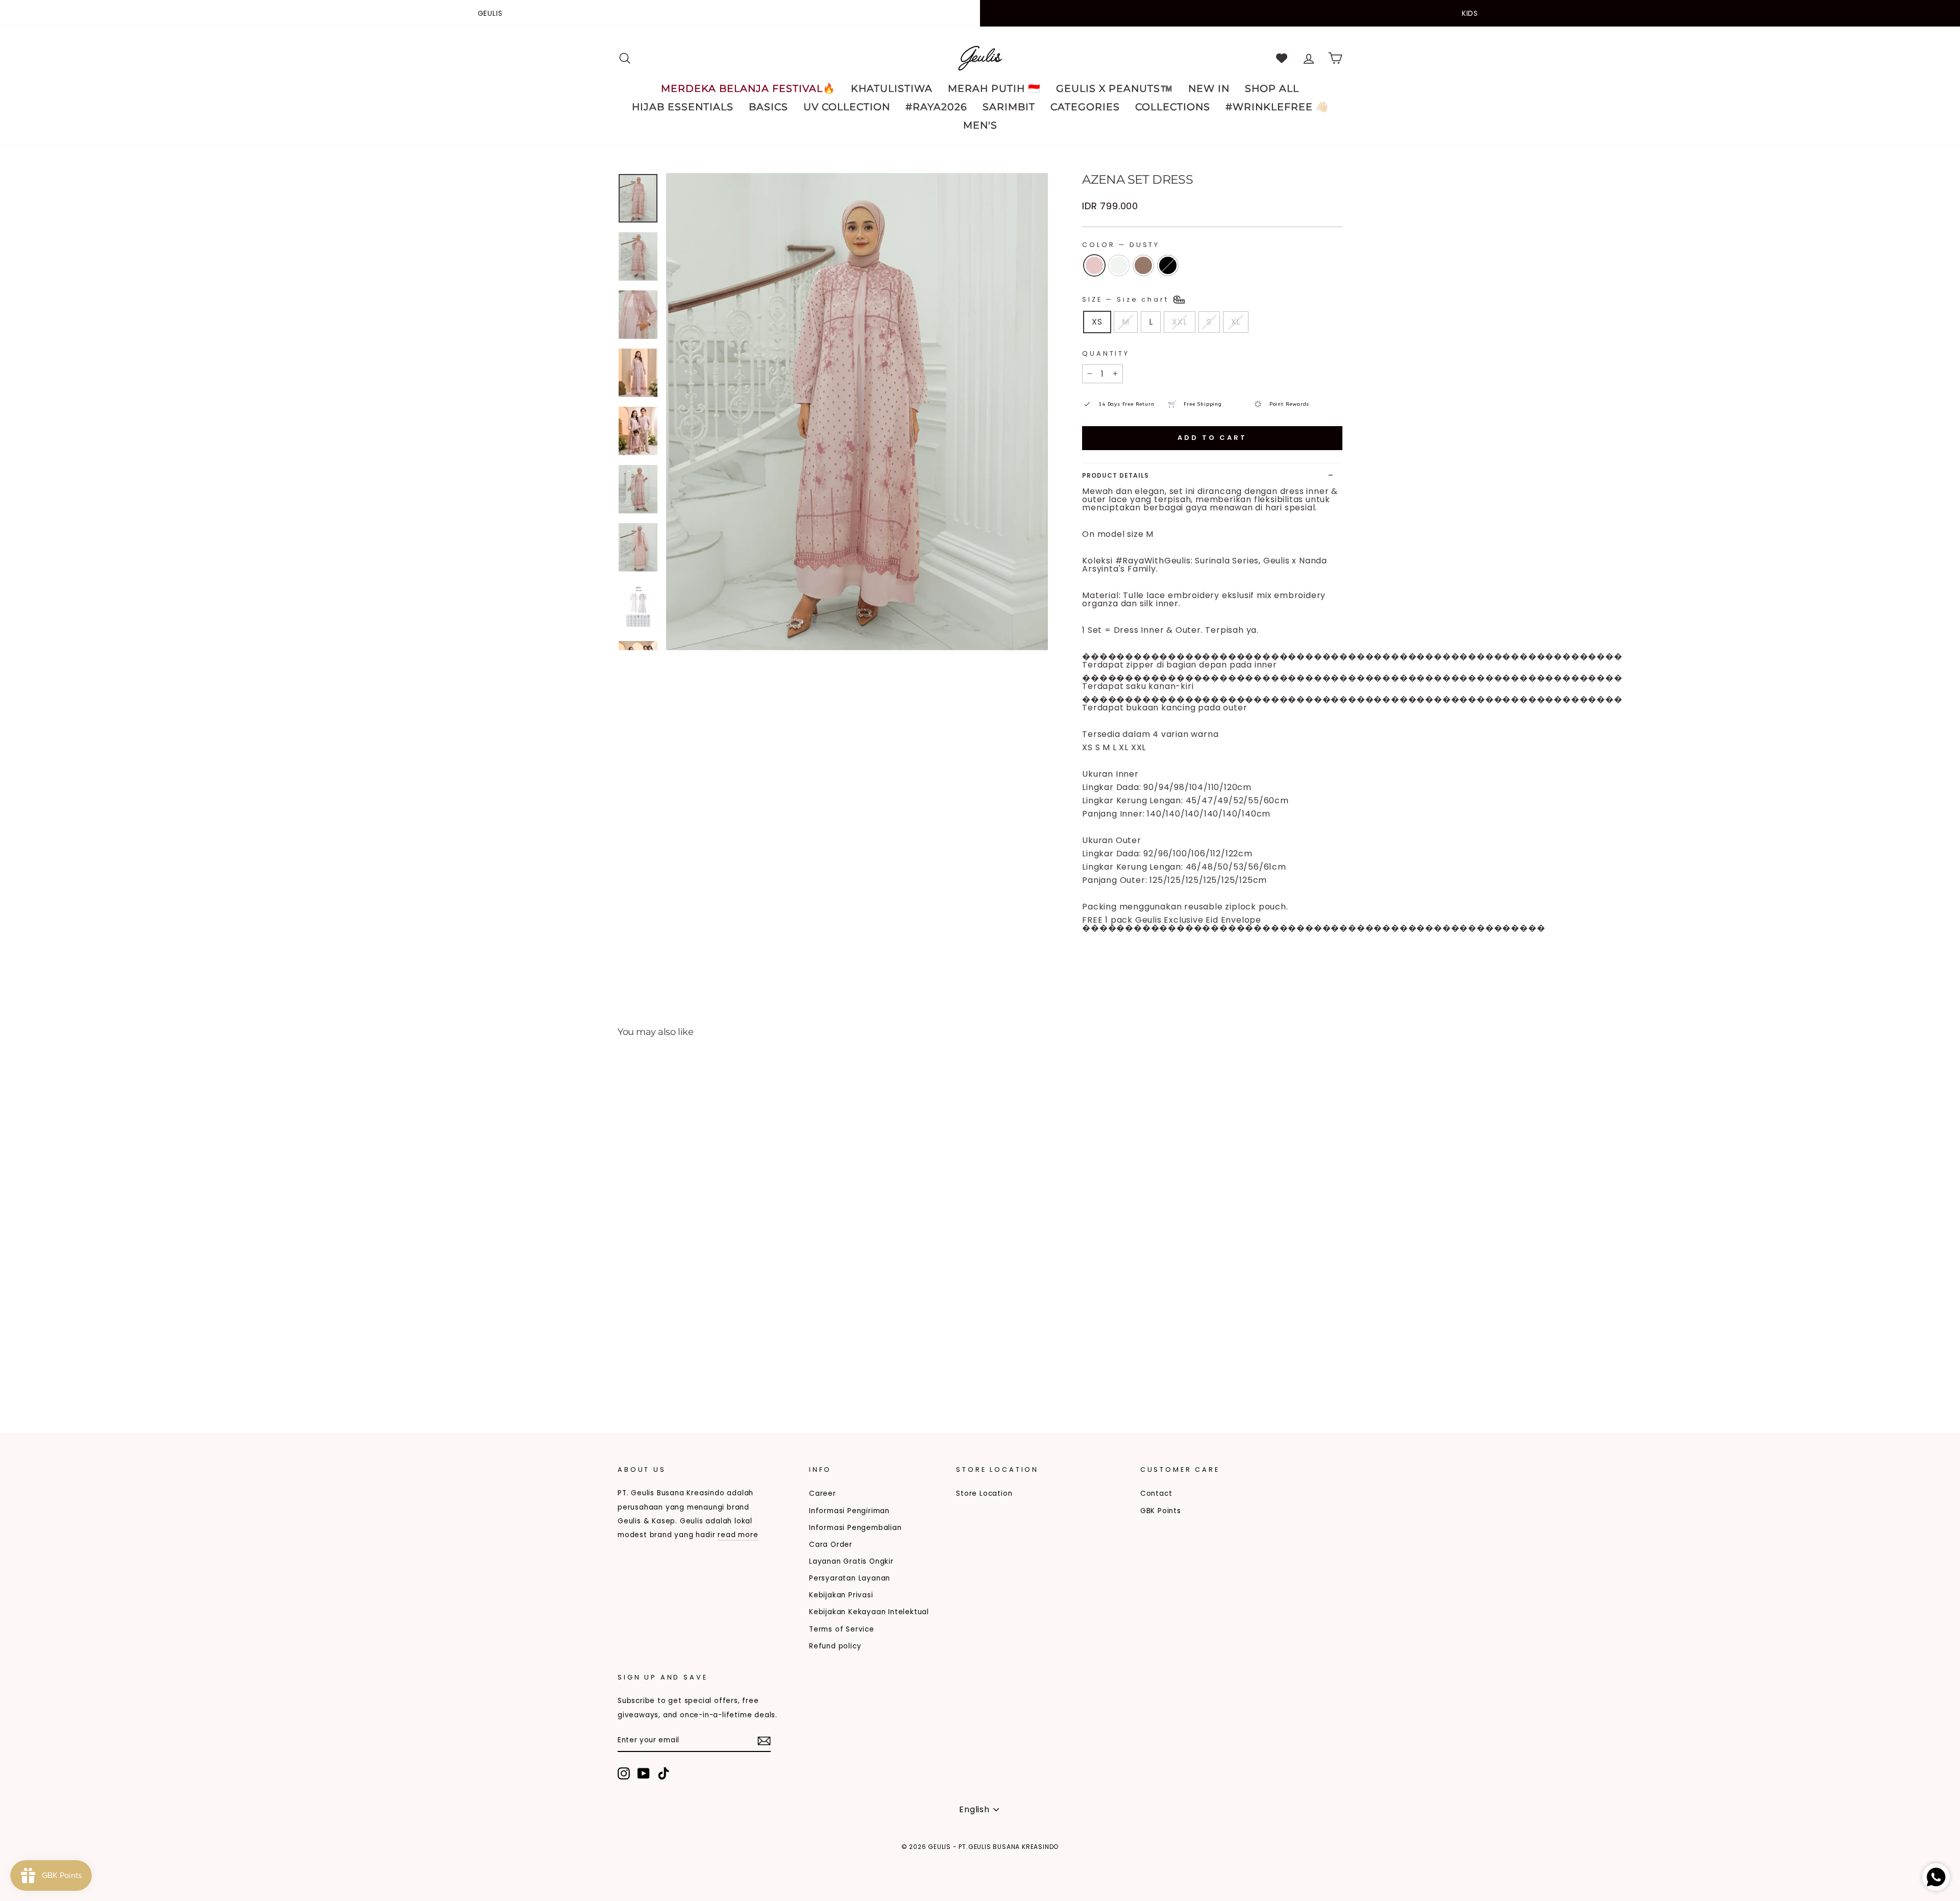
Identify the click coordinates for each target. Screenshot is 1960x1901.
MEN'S (980, 125)
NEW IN (1209, 89)
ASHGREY (1119, 265)
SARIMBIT (1009, 107)
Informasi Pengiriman (849, 1511)
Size (1127, 299)
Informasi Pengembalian (855, 1528)
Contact (1156, 1493)
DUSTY (1094, 265)
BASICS (768, 107)
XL (1236, 322)
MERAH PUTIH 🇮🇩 (994, 89)
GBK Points (1161, 1511)
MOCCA (1143, 265)
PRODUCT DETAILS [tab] (1116, 475)
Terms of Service (842, 1629)
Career (823, 1493)
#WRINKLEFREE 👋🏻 (1277, 107)
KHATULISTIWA (892, 89)
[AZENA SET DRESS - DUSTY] (624, 1374)
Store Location (984, 1493)
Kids (1470, 13)
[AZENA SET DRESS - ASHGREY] (638, 1374)
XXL (1179, 322)
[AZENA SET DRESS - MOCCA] (652, 1374)
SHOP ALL (1272, 89)
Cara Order (831, 1545)
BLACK (1168, 265)
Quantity (1106, 353)
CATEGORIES (1085, 107)
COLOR (1121, 245)
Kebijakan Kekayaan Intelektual (869, 1612)
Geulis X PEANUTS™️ (1114, 89)
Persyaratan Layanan (850, 1578)
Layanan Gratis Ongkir (851, 1561)
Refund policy (835, 1646)
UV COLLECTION (847, 107)
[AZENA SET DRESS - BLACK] (666, 1374)
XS (1097, 322)
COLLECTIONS (1173, 107)
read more (738, 1535)
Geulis (490, 13)
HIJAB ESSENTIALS (683, 107)
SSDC (670, 1863)
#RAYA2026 (936, 107)
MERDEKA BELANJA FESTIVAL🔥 (748, 89)
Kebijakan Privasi (841, 1595)
